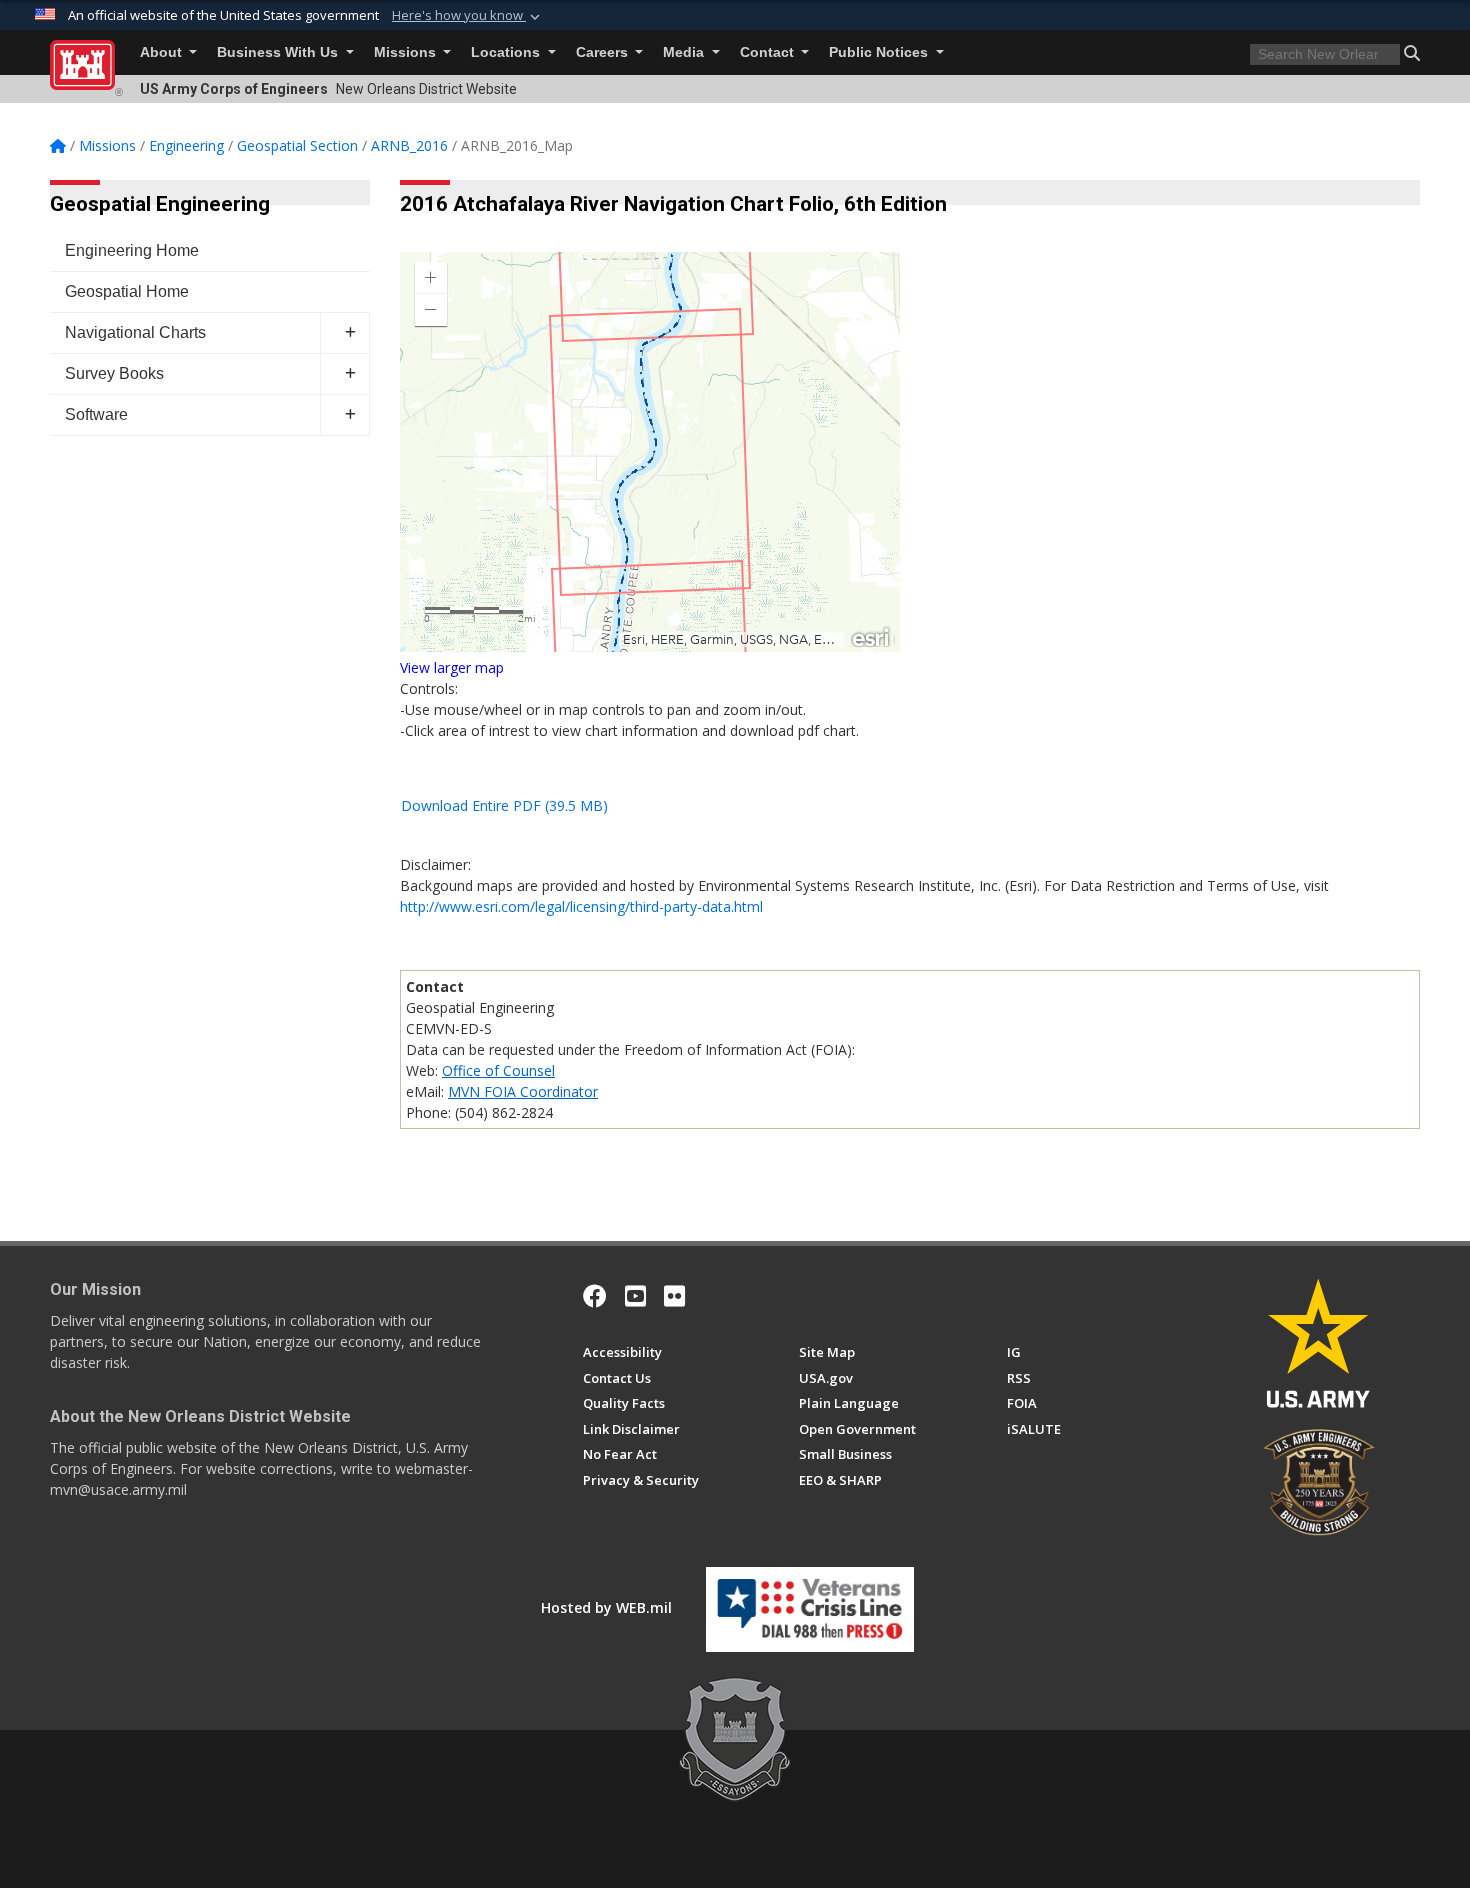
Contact (769, 52)
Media (685, 52)
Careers (604, 52)
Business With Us (279, 52)
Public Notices (880, 52)
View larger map (452, 667)
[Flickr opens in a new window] (674, 1296)
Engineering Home (132, 250)
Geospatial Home (127, 291)
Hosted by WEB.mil (606, 1607)
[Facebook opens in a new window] (595, 1296)
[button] (468, 16)
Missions (407, 52)
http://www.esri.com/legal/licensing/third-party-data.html (581, 906)
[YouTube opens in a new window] (635, 1296)
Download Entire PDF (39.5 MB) (504, 805)
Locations (507, 52)
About (163, 52)
